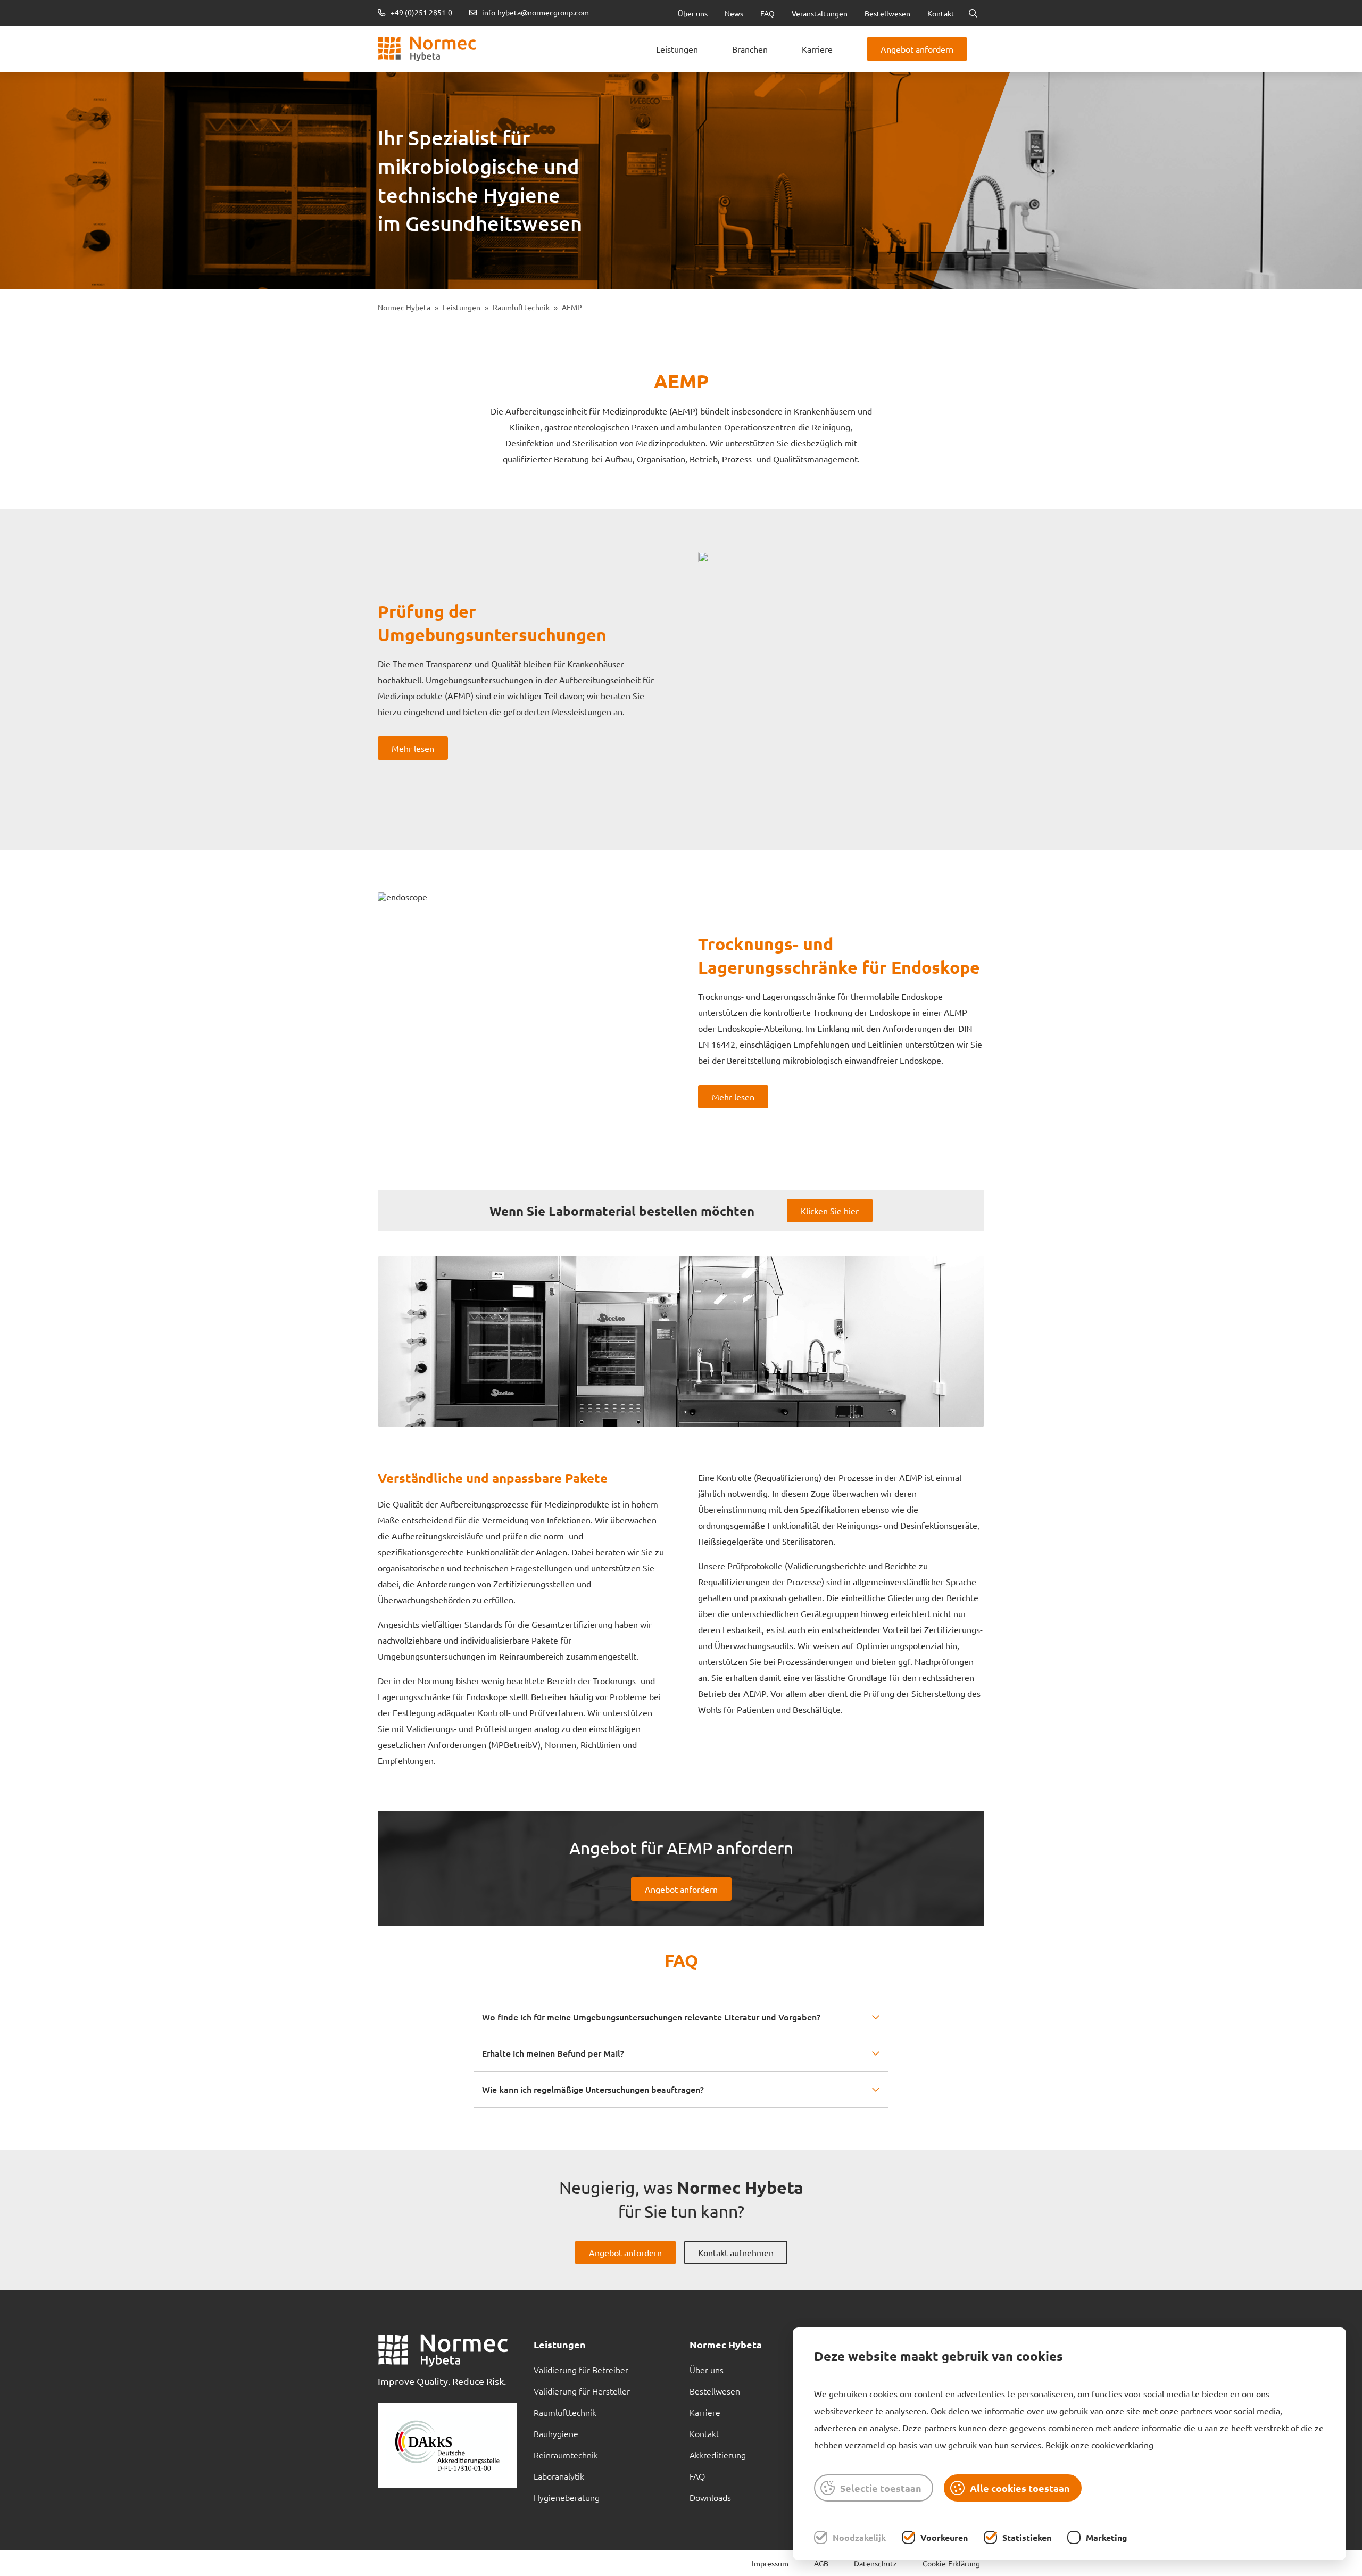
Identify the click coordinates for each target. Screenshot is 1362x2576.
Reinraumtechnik (566, 2455)
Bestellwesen (887, 13)
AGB (821, 2563)
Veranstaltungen (820, 13)
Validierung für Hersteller (582, 2391)
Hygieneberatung (567, 2497)
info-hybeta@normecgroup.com (535, 13)
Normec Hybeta (404, 307)
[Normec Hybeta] (427, 49)
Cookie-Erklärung (951, 2563)
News (734, 13)
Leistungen (677, 49)
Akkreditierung (718, 2455)
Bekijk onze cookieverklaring (1099, 2445)
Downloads (710, 2497)
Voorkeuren (944, 2537)
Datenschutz (875, 2563)
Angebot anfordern (917, 49)
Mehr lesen (413, 748)
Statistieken (1027, 2537)
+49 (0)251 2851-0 (421, 13)
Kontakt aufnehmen (736, 2252)
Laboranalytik (559, 2476)
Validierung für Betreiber (581, 2370)
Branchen (750, 49)
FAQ (767, 13)
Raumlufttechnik (521, 307)
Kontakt (941, 13)
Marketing (1107, 2537)
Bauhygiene (556, 2433)
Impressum (770, 2563)
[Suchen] (973, 13)
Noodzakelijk (859, 2537)
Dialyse (540, 32)
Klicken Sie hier (830, 1211)
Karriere (817, 49)
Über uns (693, 13)
